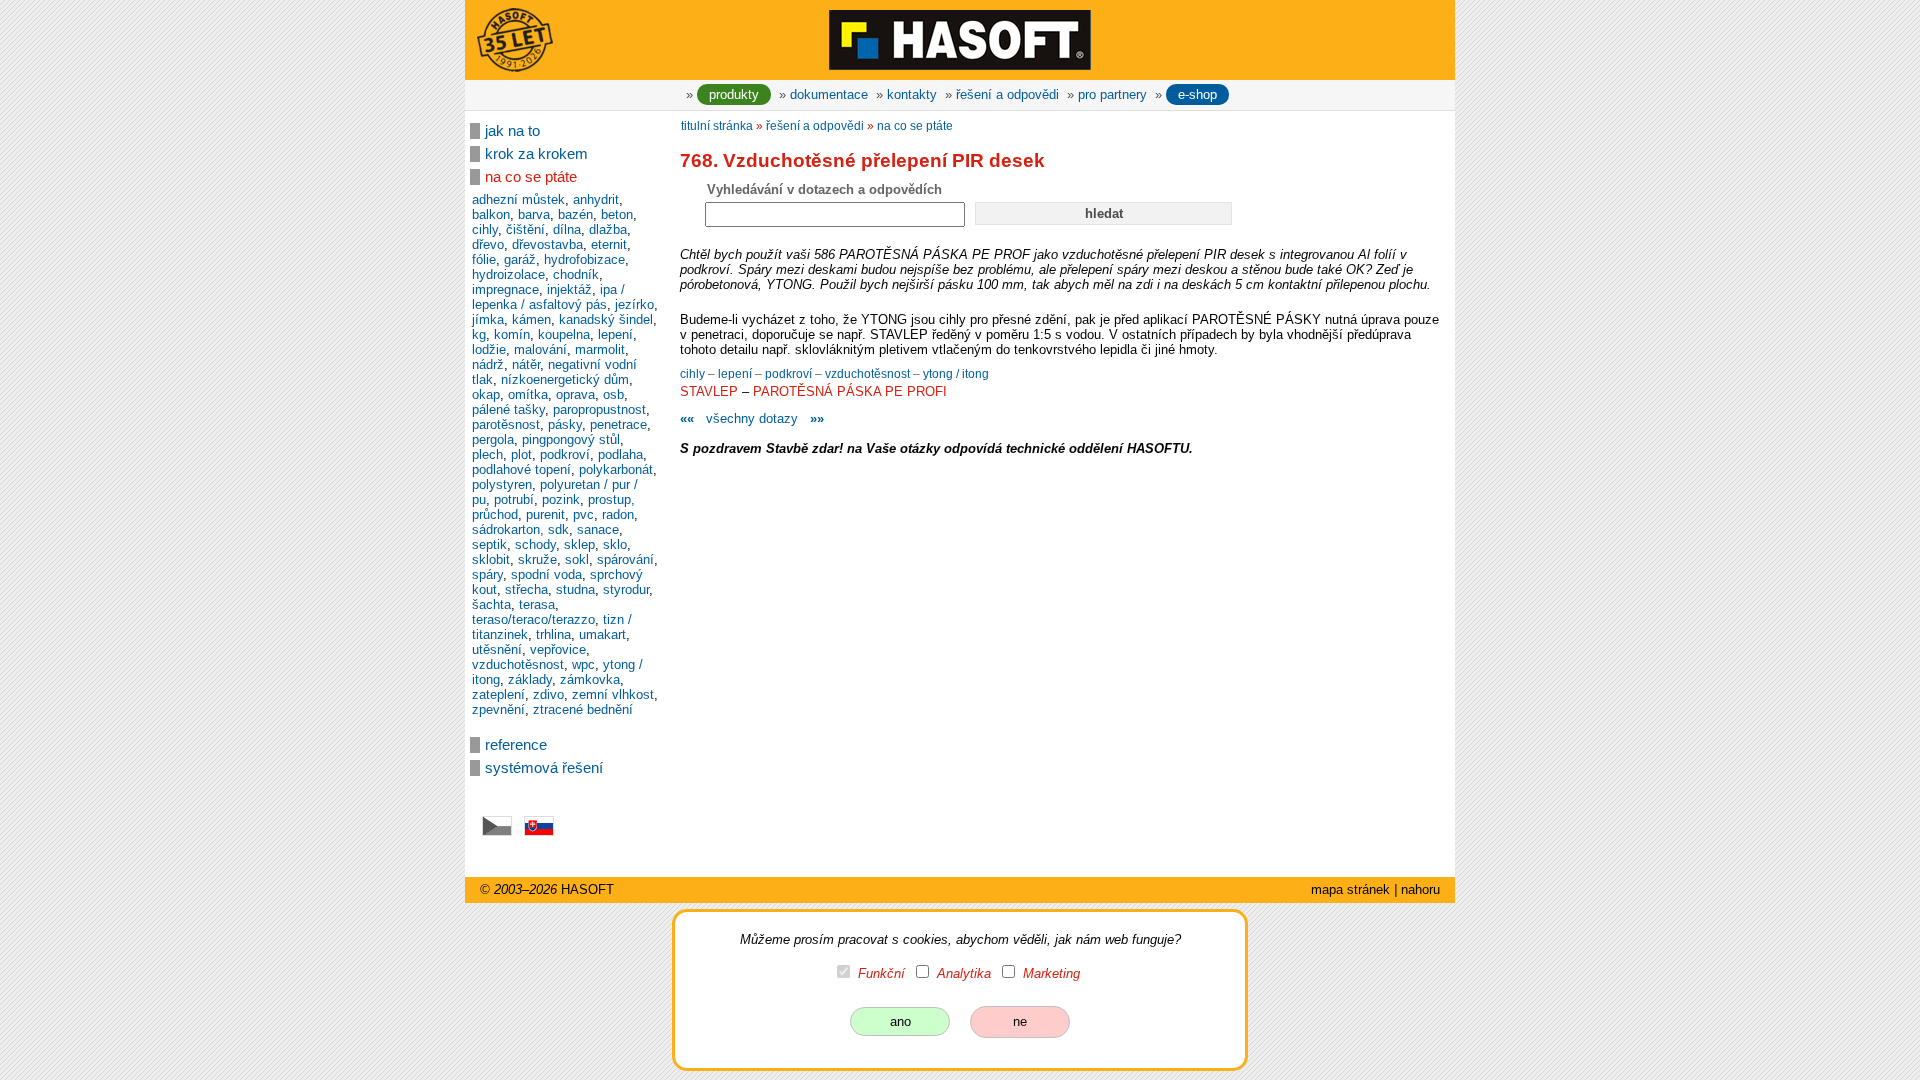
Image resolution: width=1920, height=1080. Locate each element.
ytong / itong (956, 374)
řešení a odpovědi (1007, 94)
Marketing (1051, 973)
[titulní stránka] (960, 39)
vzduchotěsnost (869, 374)
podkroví (790, 374)
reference (516, 745)
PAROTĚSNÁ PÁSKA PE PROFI (850, 391)
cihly (694, 374)
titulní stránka (717, 126)
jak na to (512, 131)
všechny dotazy (752, 418)
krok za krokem (536, 154)
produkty (734, 94)
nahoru (1420, 889)
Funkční (881, 973)
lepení (736, 374)
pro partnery (1112, 94)
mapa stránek (1350, 889)
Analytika (964, 973)
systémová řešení (544, 768)
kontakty (912, 94)
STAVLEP (709, 391)
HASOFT (587, 889)
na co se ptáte (531, 177)
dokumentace (829, 94)
